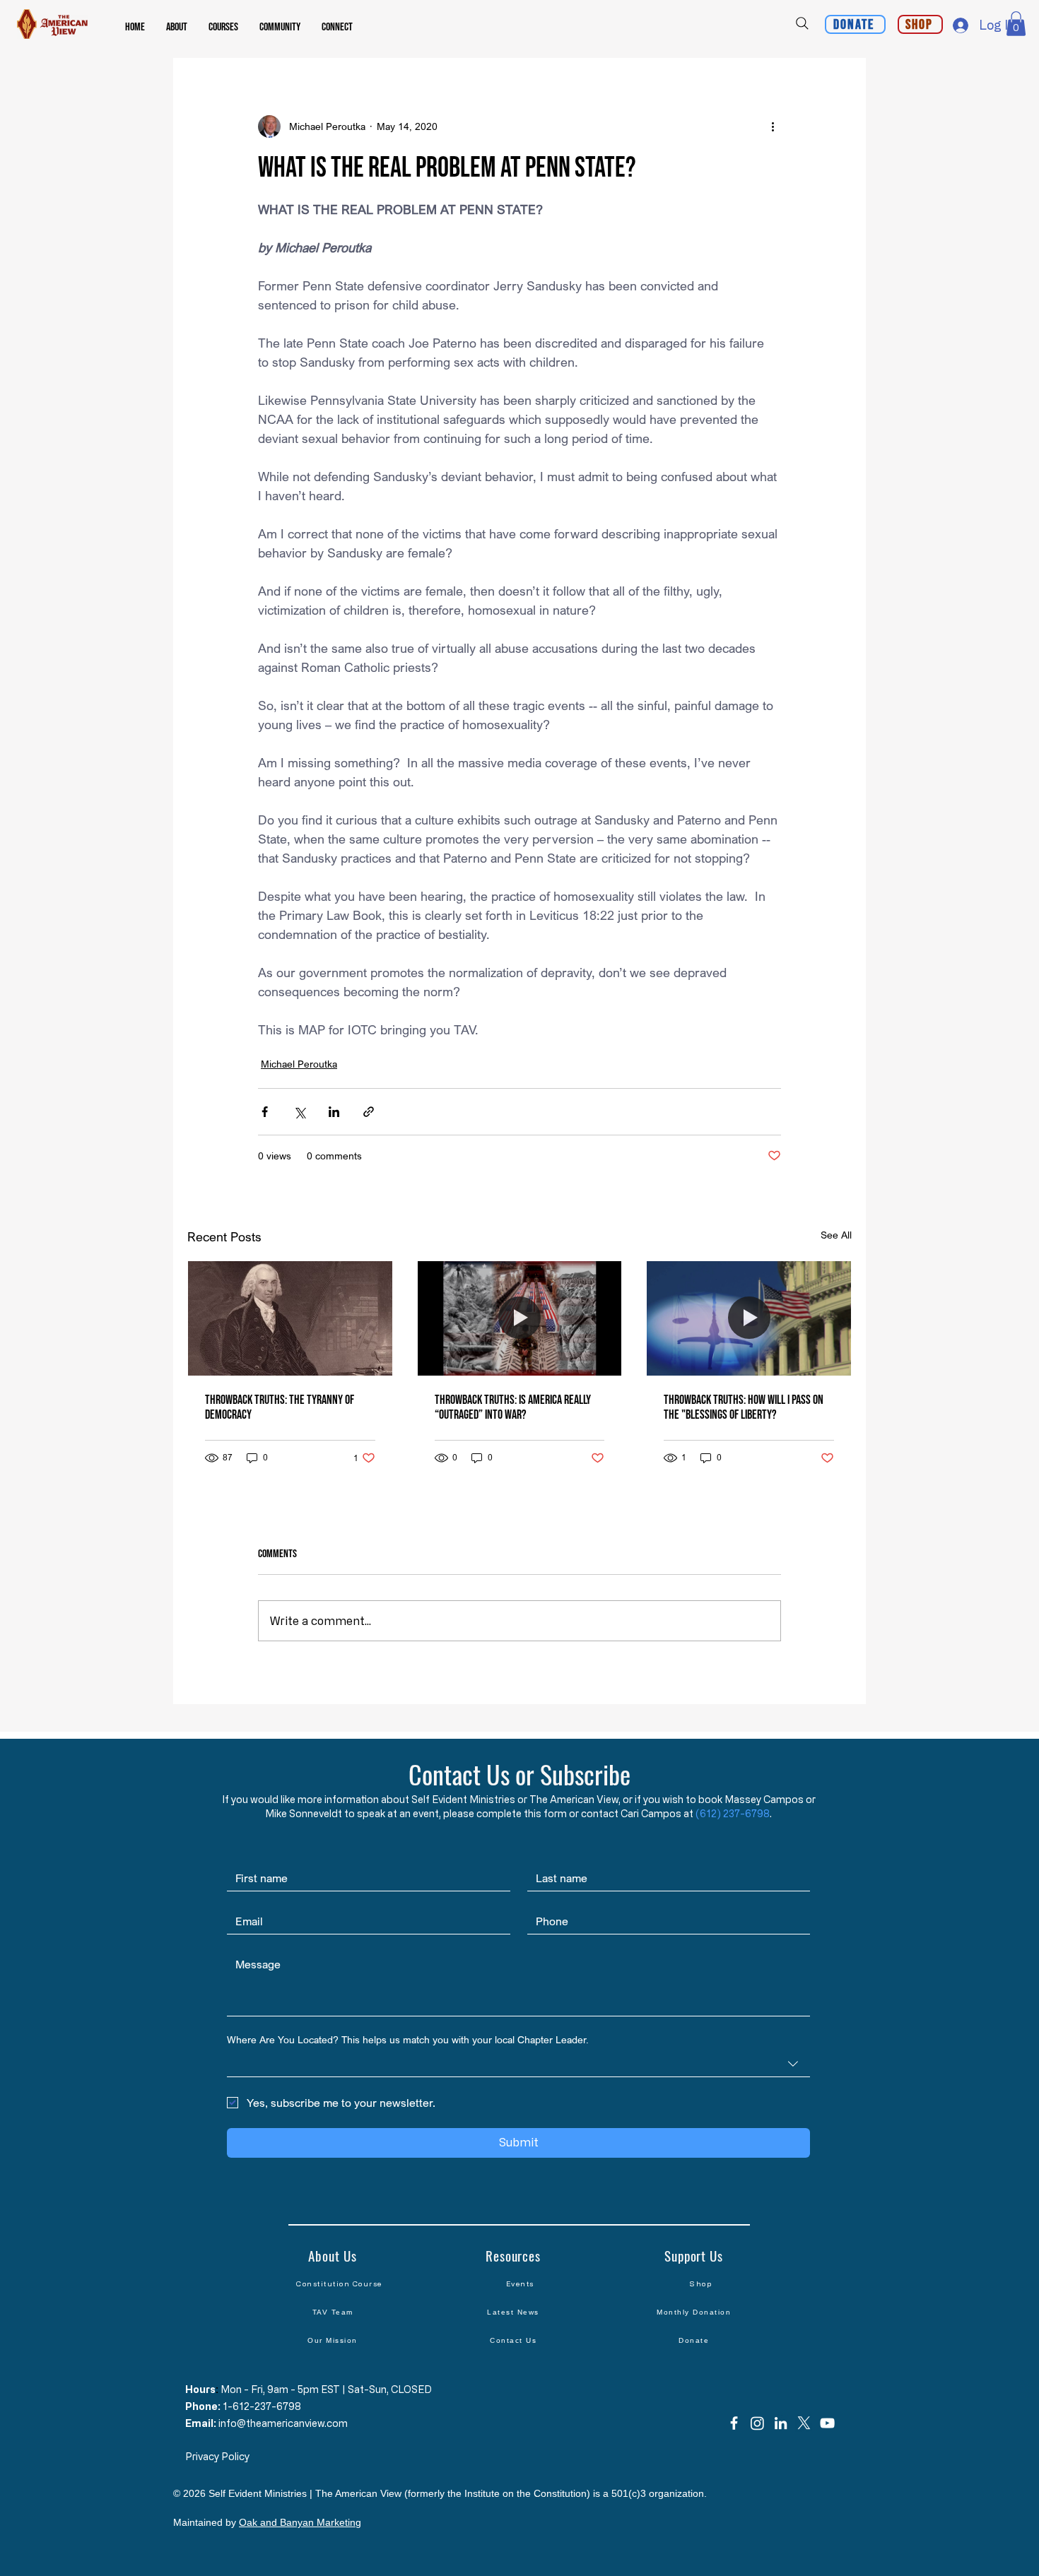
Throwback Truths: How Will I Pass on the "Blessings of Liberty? (744, 1407)
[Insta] (757, 2423)
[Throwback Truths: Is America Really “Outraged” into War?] (520, 1318)
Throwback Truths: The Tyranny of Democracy (280, 1407)
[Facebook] (734, 2423)
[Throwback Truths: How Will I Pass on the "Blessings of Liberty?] (749, 1318)
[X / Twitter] (804, 2423)
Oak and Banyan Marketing (300, 2522)
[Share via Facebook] (265, 1112)
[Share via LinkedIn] (334, 1112)
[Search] (802, 23)
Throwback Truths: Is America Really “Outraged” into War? (513, 1407)
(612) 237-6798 (733, 1813)
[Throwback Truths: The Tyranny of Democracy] (290, 1318)
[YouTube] (827, 2423)
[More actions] (773, 126)
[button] (177, 28)
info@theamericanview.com (283, 2423)
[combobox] (518, 2064)
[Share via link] (369, 1112)
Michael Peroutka (299, 1064)
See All (836, 1235)
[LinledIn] (781, 2423)
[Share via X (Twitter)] (299, 1112)
